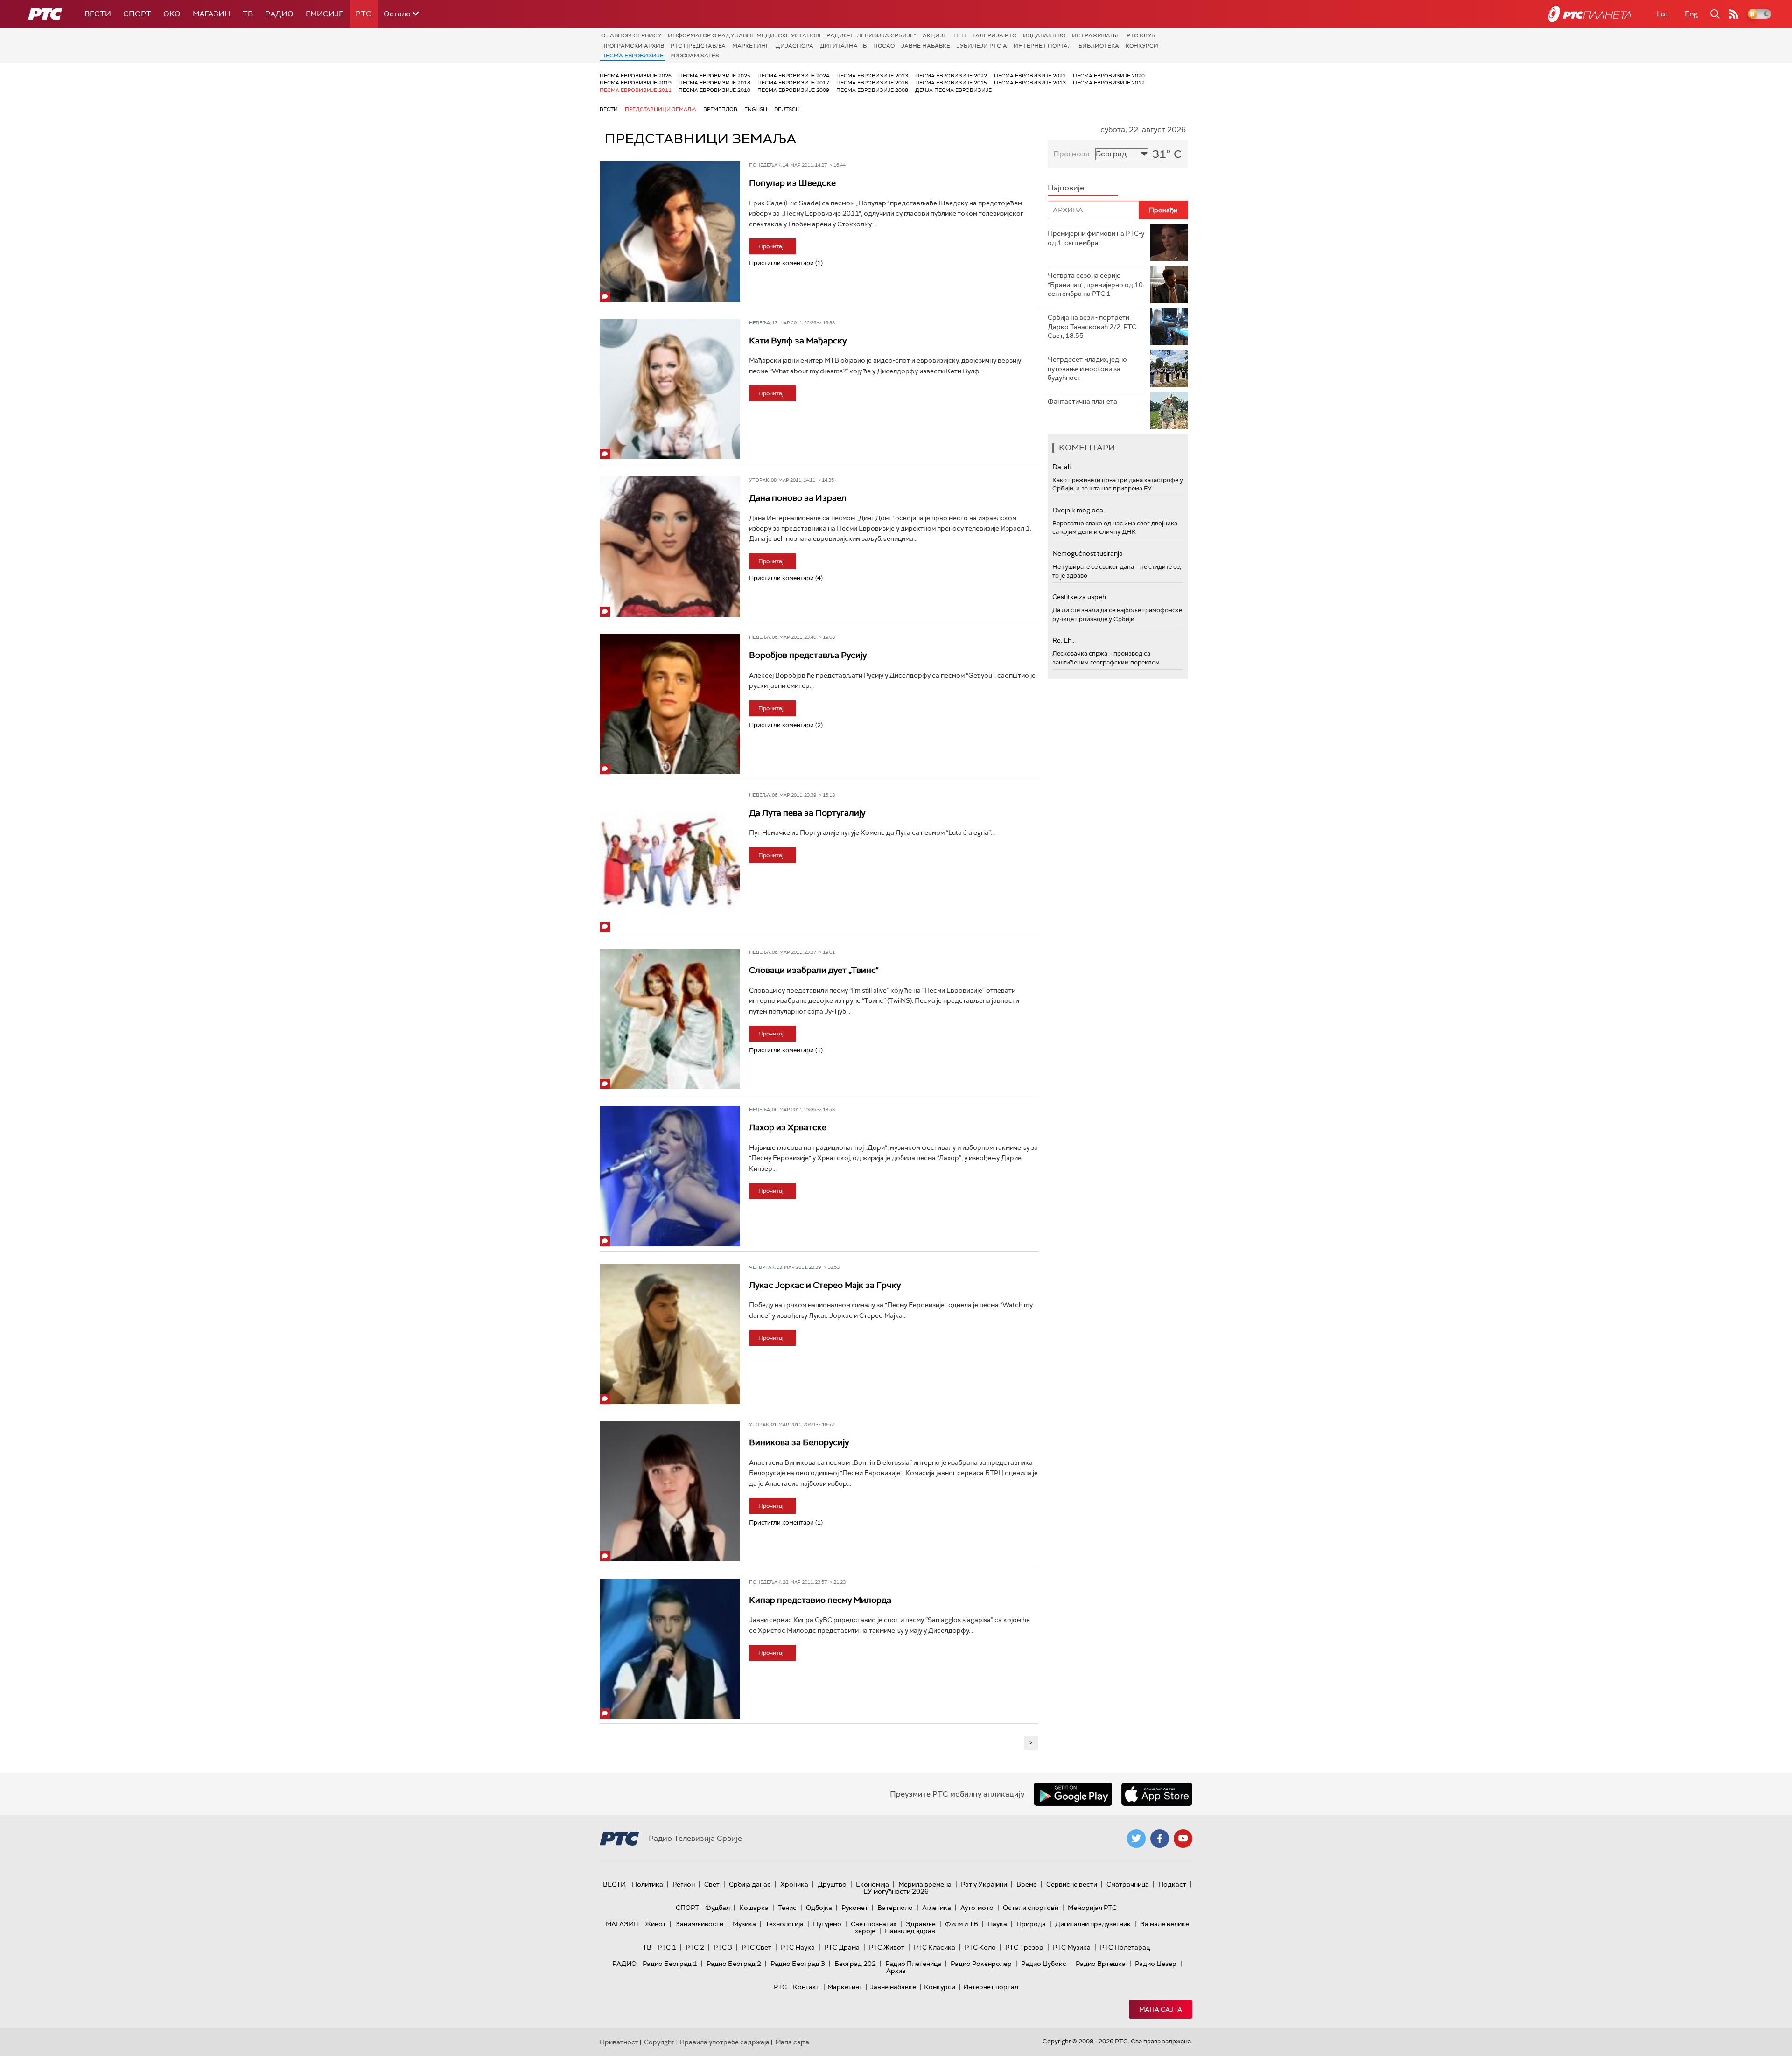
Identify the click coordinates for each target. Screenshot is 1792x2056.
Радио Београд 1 (670, 1964)
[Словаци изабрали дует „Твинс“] (670, 1019)
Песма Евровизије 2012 (1109, 83)
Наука (997, 1924)
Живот (655, 1924)
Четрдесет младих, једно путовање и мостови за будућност (1087, 368)
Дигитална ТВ (843, 46)
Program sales (695, 56)
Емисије (325, 14)
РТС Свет (756, 1947)
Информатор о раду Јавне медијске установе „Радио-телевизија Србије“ (792, 35)
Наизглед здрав (910, 1931)
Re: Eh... (1064, 640)
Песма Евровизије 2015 (951, 83)
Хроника (794, 1884)
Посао (884, 46)
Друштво (832, 1884)
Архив (896, 1971)
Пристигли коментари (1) (786, 263)
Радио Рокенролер (981, 1964)
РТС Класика (934, 1947)
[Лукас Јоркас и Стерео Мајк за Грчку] (670, 1334)
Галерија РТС (994, 35)
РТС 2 (695, 1947)
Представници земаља (661, 109)
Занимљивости (699, 1924)
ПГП (960, 35)
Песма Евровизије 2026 (636, 76)
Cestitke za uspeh (1079, 597)
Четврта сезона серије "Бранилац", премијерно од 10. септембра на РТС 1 (1096, 284)
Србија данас (750, 1884)
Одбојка (819, 1908)
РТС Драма (842, 1947)
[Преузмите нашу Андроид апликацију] (1073, 1794)
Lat (1662, 14)
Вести (98, 14)
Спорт (137, 14)
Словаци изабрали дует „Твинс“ (814, 970)
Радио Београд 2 (734, 1964)
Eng (1691, 14)
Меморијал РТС (1092, 1908)
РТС (364, 14)
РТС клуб (1141, 35)
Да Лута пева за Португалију (807, 813)
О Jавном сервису (631, 35)
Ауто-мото (977, 1908)
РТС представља (698, 46)
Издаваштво (1044, 35)
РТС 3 (723, 1947)
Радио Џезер (1156, 1964)
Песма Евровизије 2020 (1109, 76)
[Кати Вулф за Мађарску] (670, 389)
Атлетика (937, 1908)
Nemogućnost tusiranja (1088, 553)
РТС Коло (980, 1947)
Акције (935, 35)
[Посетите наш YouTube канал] (1183, 1839)
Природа (1031, 1924)
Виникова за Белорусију (799, 1442)
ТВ (248, 14)
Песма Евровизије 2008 (872, 90)
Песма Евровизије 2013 (1030, 83)
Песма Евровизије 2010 (714, 90)
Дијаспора (794, 46)
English (756, 109)
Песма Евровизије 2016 (872, 83)
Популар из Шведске (792, 183)
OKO (172, 14)
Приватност (619, 2042)
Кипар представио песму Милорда (820, 1600)
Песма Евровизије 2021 (1030, 76)
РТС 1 (667, 1947)
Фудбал (717, 1908)
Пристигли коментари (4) (786, 578)
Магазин (212, 14)
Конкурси (1142, 46)
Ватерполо (895, 1908)
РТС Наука (798, 1947)
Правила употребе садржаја (724, 2042)
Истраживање (1096, 35)
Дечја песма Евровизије (953, 90)
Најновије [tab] (1066, 188)
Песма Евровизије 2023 (872, 76)
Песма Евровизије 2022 (951, 76)
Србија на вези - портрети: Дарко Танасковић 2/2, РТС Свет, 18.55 (1092, 326)
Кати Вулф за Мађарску (798, 341)
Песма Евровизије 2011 (636, 90)
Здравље (921, 1924)
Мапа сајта (1161, 2009)
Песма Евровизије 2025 (714, 76)
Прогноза (1071, 154)
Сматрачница (1128, 1884)
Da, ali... (1064, 467)
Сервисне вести (1072, 1884)
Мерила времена (925, 1884)
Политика (647, 1884)
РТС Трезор (1024, 1947)
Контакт (806, 1987)
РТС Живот (887, 1947)
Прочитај (771, 246)
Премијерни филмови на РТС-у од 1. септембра (1096, 238)
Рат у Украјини (984, 1884)
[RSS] (1734, 14)
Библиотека (1099, 46)
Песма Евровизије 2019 (636, 83)
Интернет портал (1043, 46)
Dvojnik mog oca (1078, 510)
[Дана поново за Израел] (670, 547)
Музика (744, 1924)
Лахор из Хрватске (788, 1127)
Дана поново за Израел (798, 498)
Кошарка (754, 1908)
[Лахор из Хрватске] (670, 1176)
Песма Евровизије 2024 (793, 76)
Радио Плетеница (913, 1964)
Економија (872, 1884)
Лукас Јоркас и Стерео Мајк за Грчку (825, 1285)
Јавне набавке (926, 46)
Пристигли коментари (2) (786, 725)
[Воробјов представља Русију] (670, 704)
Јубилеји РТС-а (982, 46)
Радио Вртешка (1101, 1964)
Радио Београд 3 (798, 1964)
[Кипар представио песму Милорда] (670, 1649)
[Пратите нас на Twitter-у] (1136, 1839)
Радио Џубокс (1044, 1964)
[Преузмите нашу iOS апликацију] (1157, 1794)
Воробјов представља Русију (808, 655)
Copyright (659, 2042)
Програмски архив (633, 46)
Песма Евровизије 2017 (793, 83)
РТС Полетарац (1125, 1947)
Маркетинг (751, 46)
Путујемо (827, 1924)
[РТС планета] (1590, 14)
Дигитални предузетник (1093, 1924)
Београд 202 (855, 1964)
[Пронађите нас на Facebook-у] (1160, 1839)
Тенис (787, 1908)
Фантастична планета (1082, 401)
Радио (279, 14)
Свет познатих (874, 1924)
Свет (712, 1884)
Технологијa (784, 1924)
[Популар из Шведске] (670, 232)
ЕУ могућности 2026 (896, 1891)
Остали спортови (1031, 1908)
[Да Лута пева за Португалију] (670, 862)
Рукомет (855, 1908)
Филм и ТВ (962, 1924)
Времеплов (720, 109)
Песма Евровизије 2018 (714, 83)
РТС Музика (1072, 1947)
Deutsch (787, 109)
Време (1027, 1884)
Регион (684, 1884)
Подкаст (1172, 1884)
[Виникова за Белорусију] (670, 1491)
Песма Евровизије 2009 (793, 90)
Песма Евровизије (632, 56)
